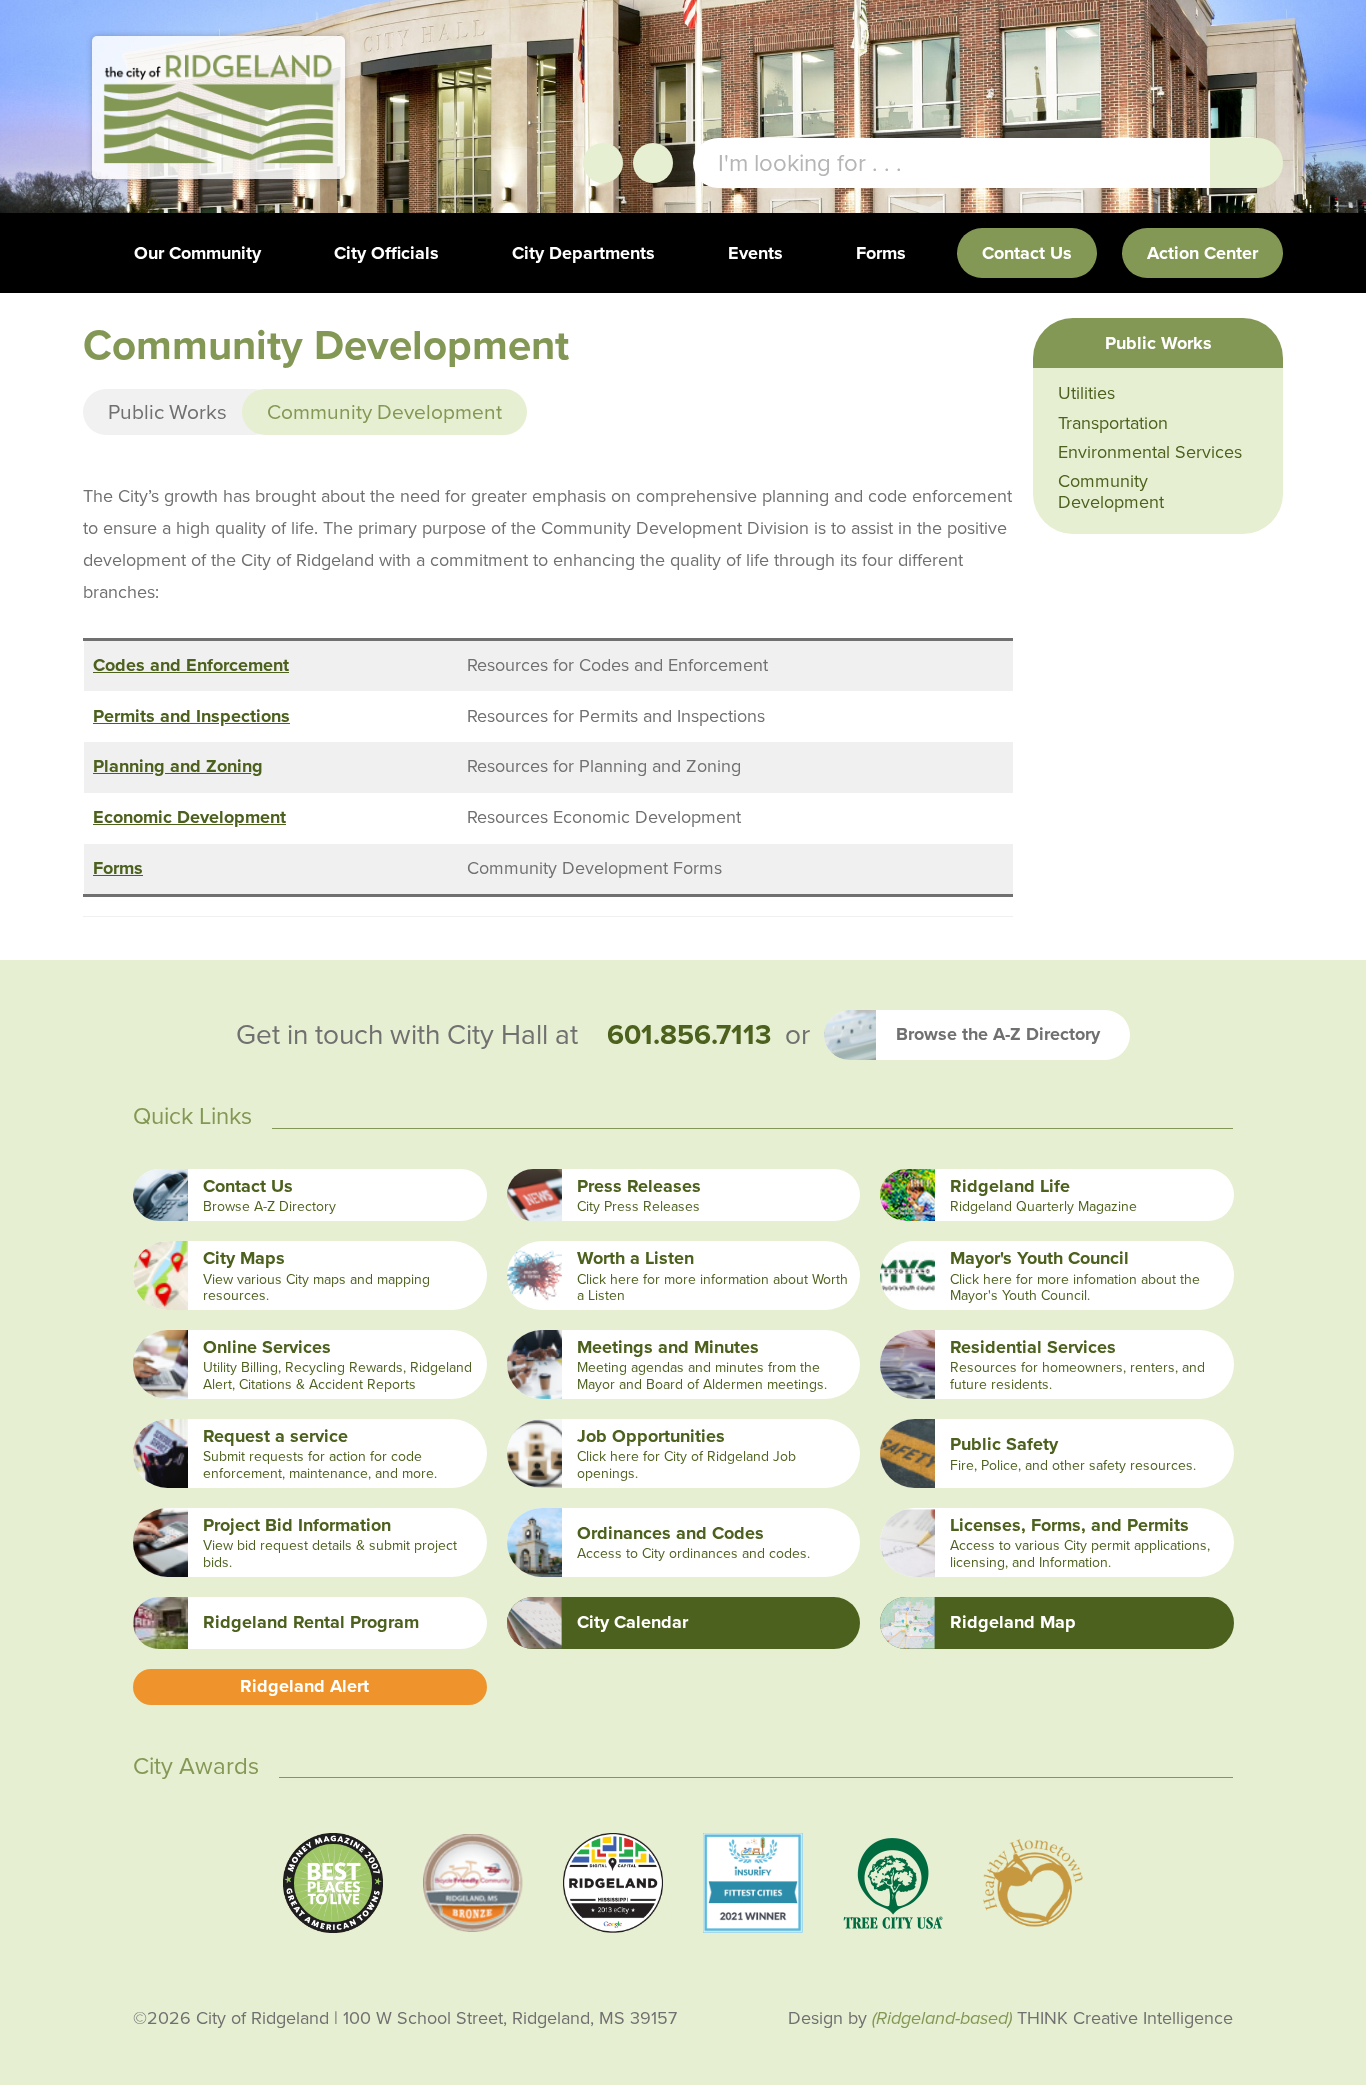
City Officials (386, 253)
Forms (881, 253)
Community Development (1111, 492)
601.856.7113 (689, 1035)
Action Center (1202, 253)
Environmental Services (1150, 452)
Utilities (1086, 393)
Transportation (1113, 423)
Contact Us (1027, 253)
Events (755, 253)
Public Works (167, 411)
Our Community (197, 253)
